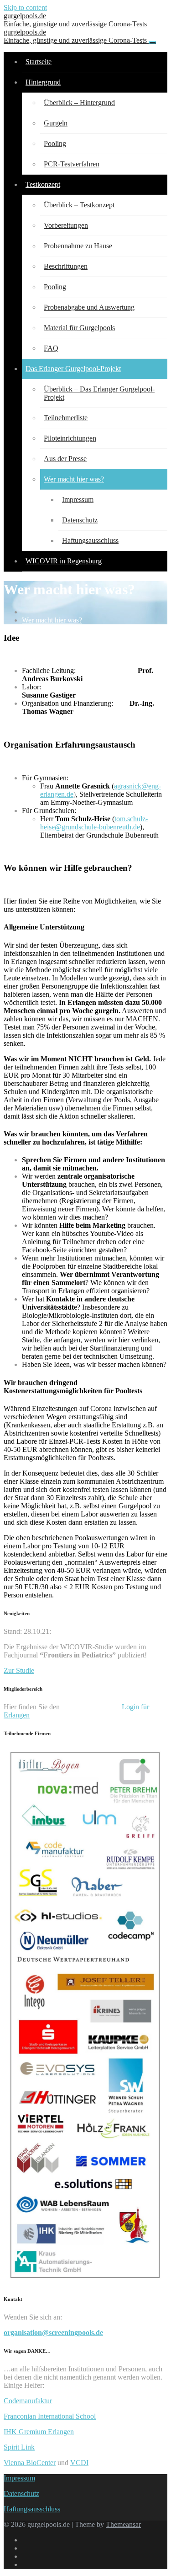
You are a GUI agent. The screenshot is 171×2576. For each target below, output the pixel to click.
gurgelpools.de (75, 20)
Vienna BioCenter (30, 2463)
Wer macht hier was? (74, 479)
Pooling (55, 143)
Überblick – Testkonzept (79, 205)
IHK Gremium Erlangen (39, 2432)
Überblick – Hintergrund (79, 103)
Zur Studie (19, 1670)
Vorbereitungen (66, 225)
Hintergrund (43, 82)
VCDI (79, 2463)
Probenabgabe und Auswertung (89, 307)
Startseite (39, 62)
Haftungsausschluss (90, 540)
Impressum (78, 500)
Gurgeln (56, 123)
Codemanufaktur (28, 2401)
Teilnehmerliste (66, 418)
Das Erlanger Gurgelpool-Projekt (73, 369)
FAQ (51, 348)
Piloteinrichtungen (70, 438)
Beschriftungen (66, 266)
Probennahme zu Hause (78, 246)
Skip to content (25, 8)
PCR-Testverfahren (72, 164)
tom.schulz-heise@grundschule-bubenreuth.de (94, 823)
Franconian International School (50, 2416)
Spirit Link (19, 2447)
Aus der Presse (65, 459)
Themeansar (123, 2524)
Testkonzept (43, 184)
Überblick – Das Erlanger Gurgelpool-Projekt (99, 393)
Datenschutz (80, 520)
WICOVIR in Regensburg (64, 561)
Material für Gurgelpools (79, 328)
